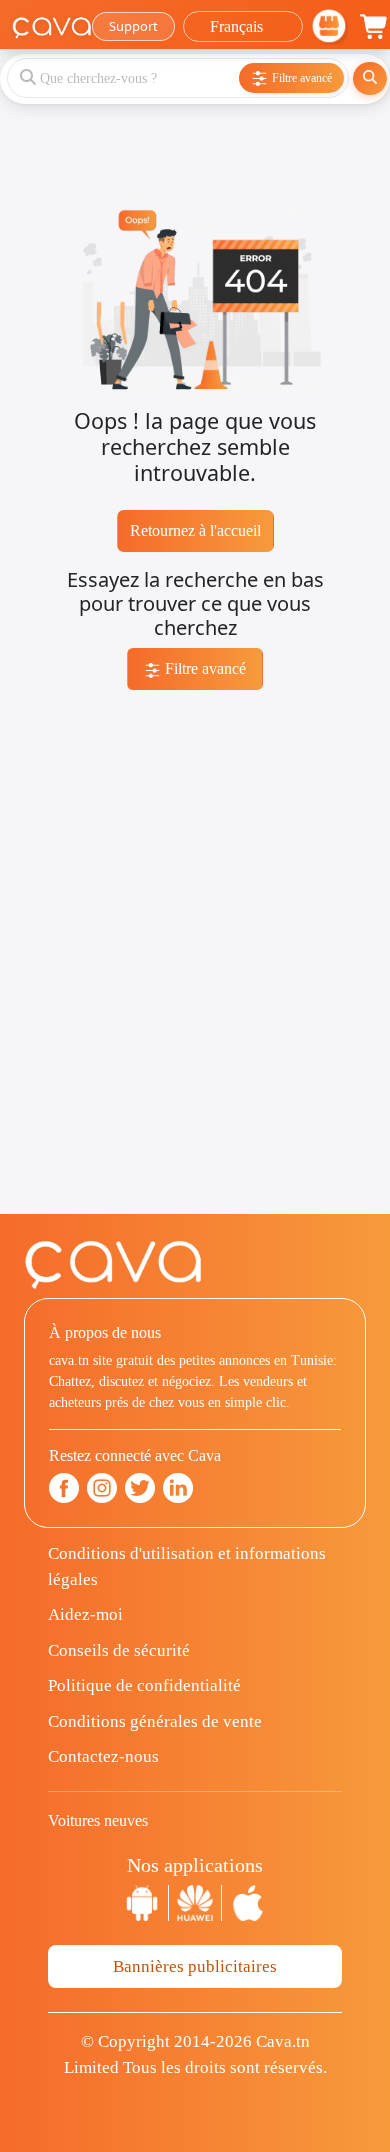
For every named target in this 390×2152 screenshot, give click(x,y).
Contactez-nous (103, 1756)
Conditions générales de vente (155, 1721)
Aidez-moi (85, 1614)
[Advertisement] (195, 1019)
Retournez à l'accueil (195, 530)
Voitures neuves (98, 1820)
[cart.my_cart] (375, 27)
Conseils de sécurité (119, 1650)
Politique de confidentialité (144, 1685)
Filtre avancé (203, 668)
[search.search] (370, 78)
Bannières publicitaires (195, 1966)
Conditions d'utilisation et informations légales (187, 1566)
